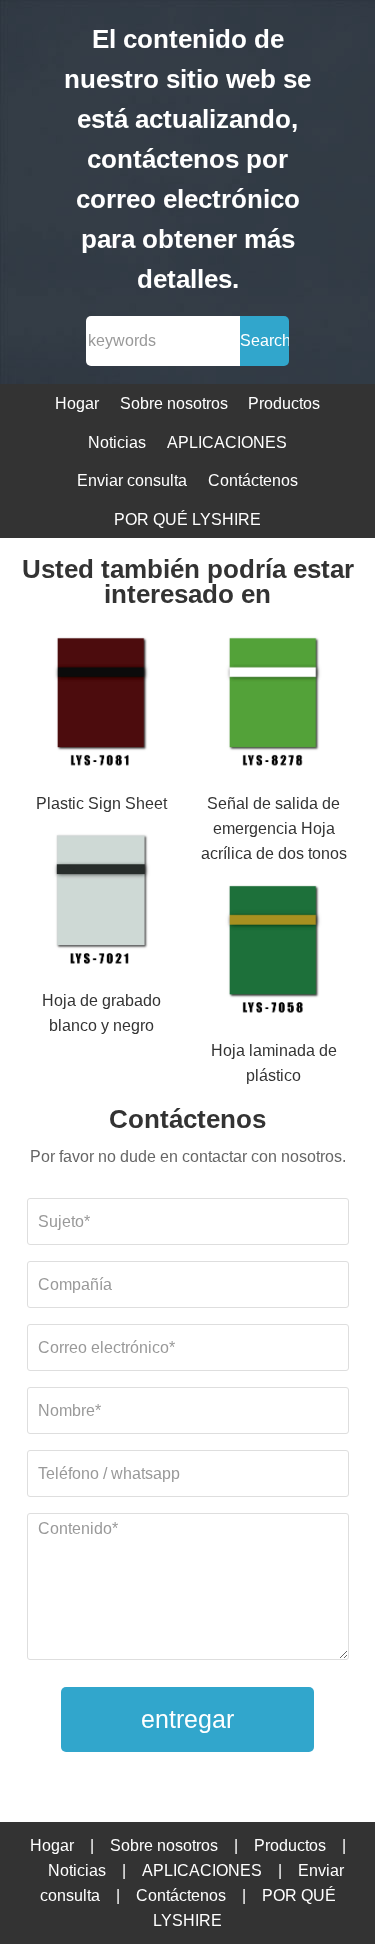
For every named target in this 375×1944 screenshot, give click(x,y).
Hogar (77, 403)
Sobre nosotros (174, 403)
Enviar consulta (132, 480)
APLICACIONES (227, 442)
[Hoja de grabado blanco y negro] (101, 902)
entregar (187, 1719)
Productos (284, 403)
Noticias (117, 442)
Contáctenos (253, 480)
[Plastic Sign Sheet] (101, 704)
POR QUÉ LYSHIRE (187, 519)
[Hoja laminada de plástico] (273, 952)
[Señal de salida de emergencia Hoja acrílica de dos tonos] (273, 704)
